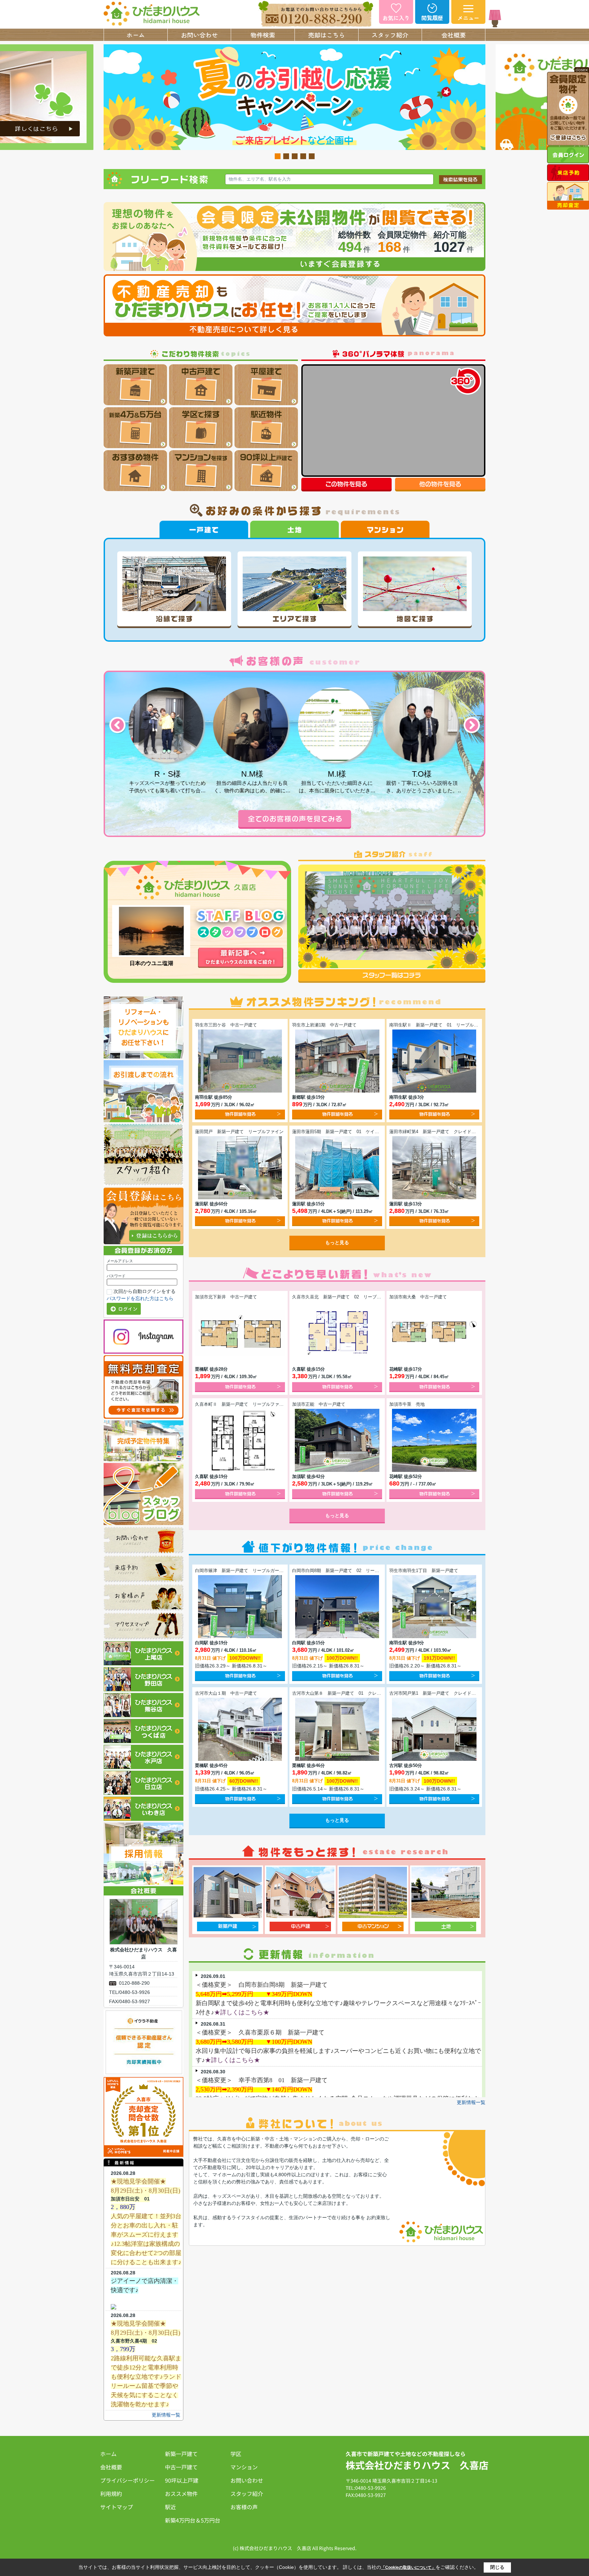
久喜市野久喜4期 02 (134, 2341)
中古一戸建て (181, 2467)
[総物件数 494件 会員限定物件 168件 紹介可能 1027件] (294, 205)
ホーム (136, 35)
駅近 (170, 2507)
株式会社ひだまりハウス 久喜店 (417, 2465)
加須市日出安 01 (130, 2199)
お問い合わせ (199, 35)
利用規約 (111, 2494)
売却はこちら (327, 35)
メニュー (468, 18)
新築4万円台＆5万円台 (193, 2520)
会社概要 (454, 35)
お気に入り (396, 18)
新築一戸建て (181, 2454)
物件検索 (263, 35)
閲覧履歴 (432, 18)
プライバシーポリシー (127, 2480)
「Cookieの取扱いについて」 (408, 2567)
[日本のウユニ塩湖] (151, 931)
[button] (117, 726)
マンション (244, 2467)
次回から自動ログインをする (145, 1291)
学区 (236, 2454)
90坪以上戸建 (182, 2480)
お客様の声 (244, 2507)
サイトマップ (117, 2507)
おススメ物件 (181, 2494)
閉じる (497, 2567)
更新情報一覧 (166, 2415)
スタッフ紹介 (390, 35)
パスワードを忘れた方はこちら (140, 1298)
